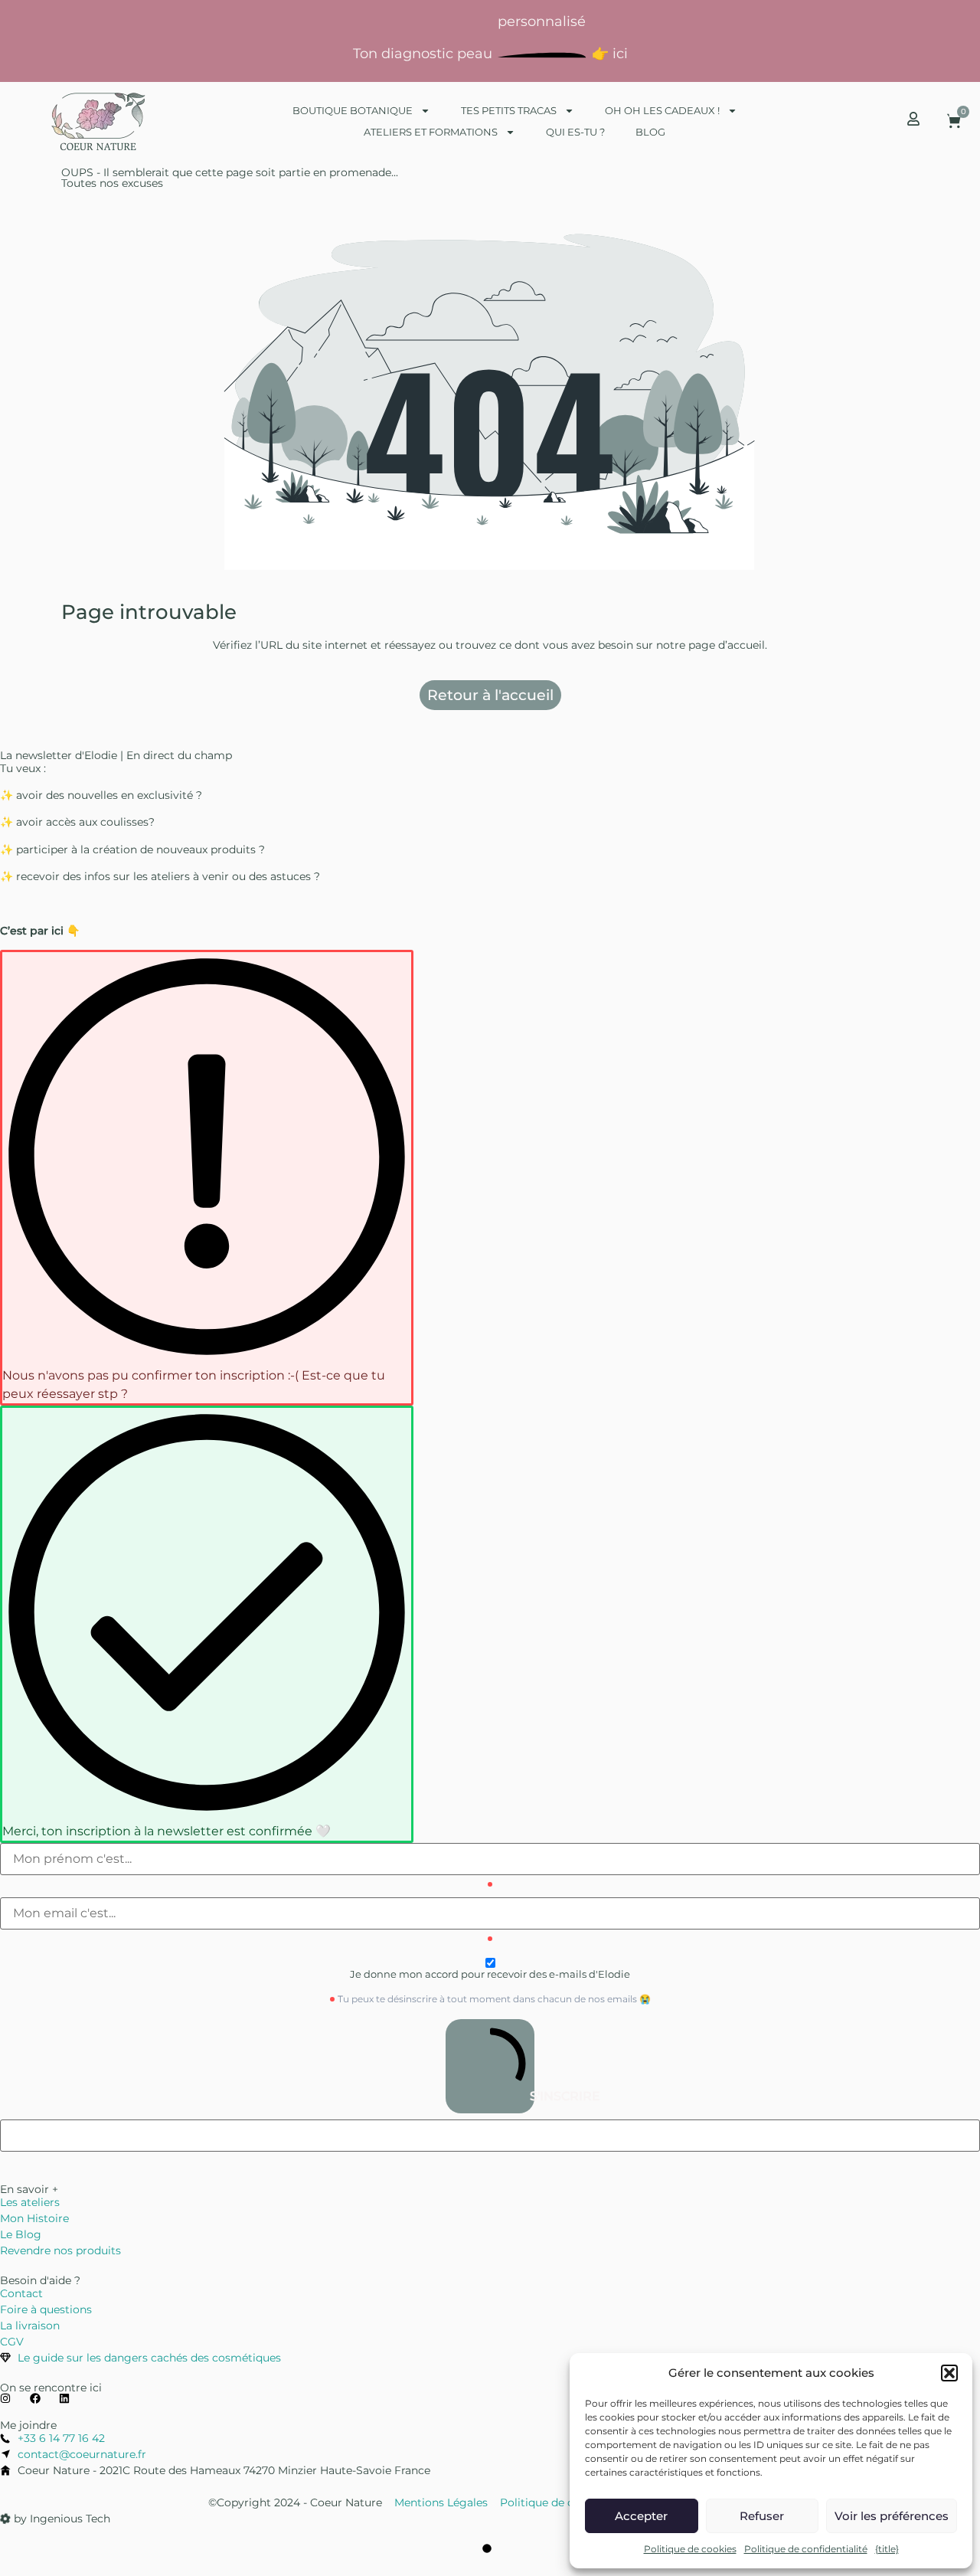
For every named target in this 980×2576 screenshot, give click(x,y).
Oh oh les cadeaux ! (662, 110)
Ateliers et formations (431, 132)
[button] (949, 2373)
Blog (650, 132)
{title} (887, 2549)
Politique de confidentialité (806, 2549)
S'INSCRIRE (531, 2096)
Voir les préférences (892, 2516)
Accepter (641, 2516)
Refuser (762, 2516)
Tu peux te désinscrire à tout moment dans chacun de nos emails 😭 (494, 1999)
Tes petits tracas (509, 110)
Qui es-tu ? (575, 132)
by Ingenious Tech (60, 2519)
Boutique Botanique (353, 110)
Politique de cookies (690, 2549)
